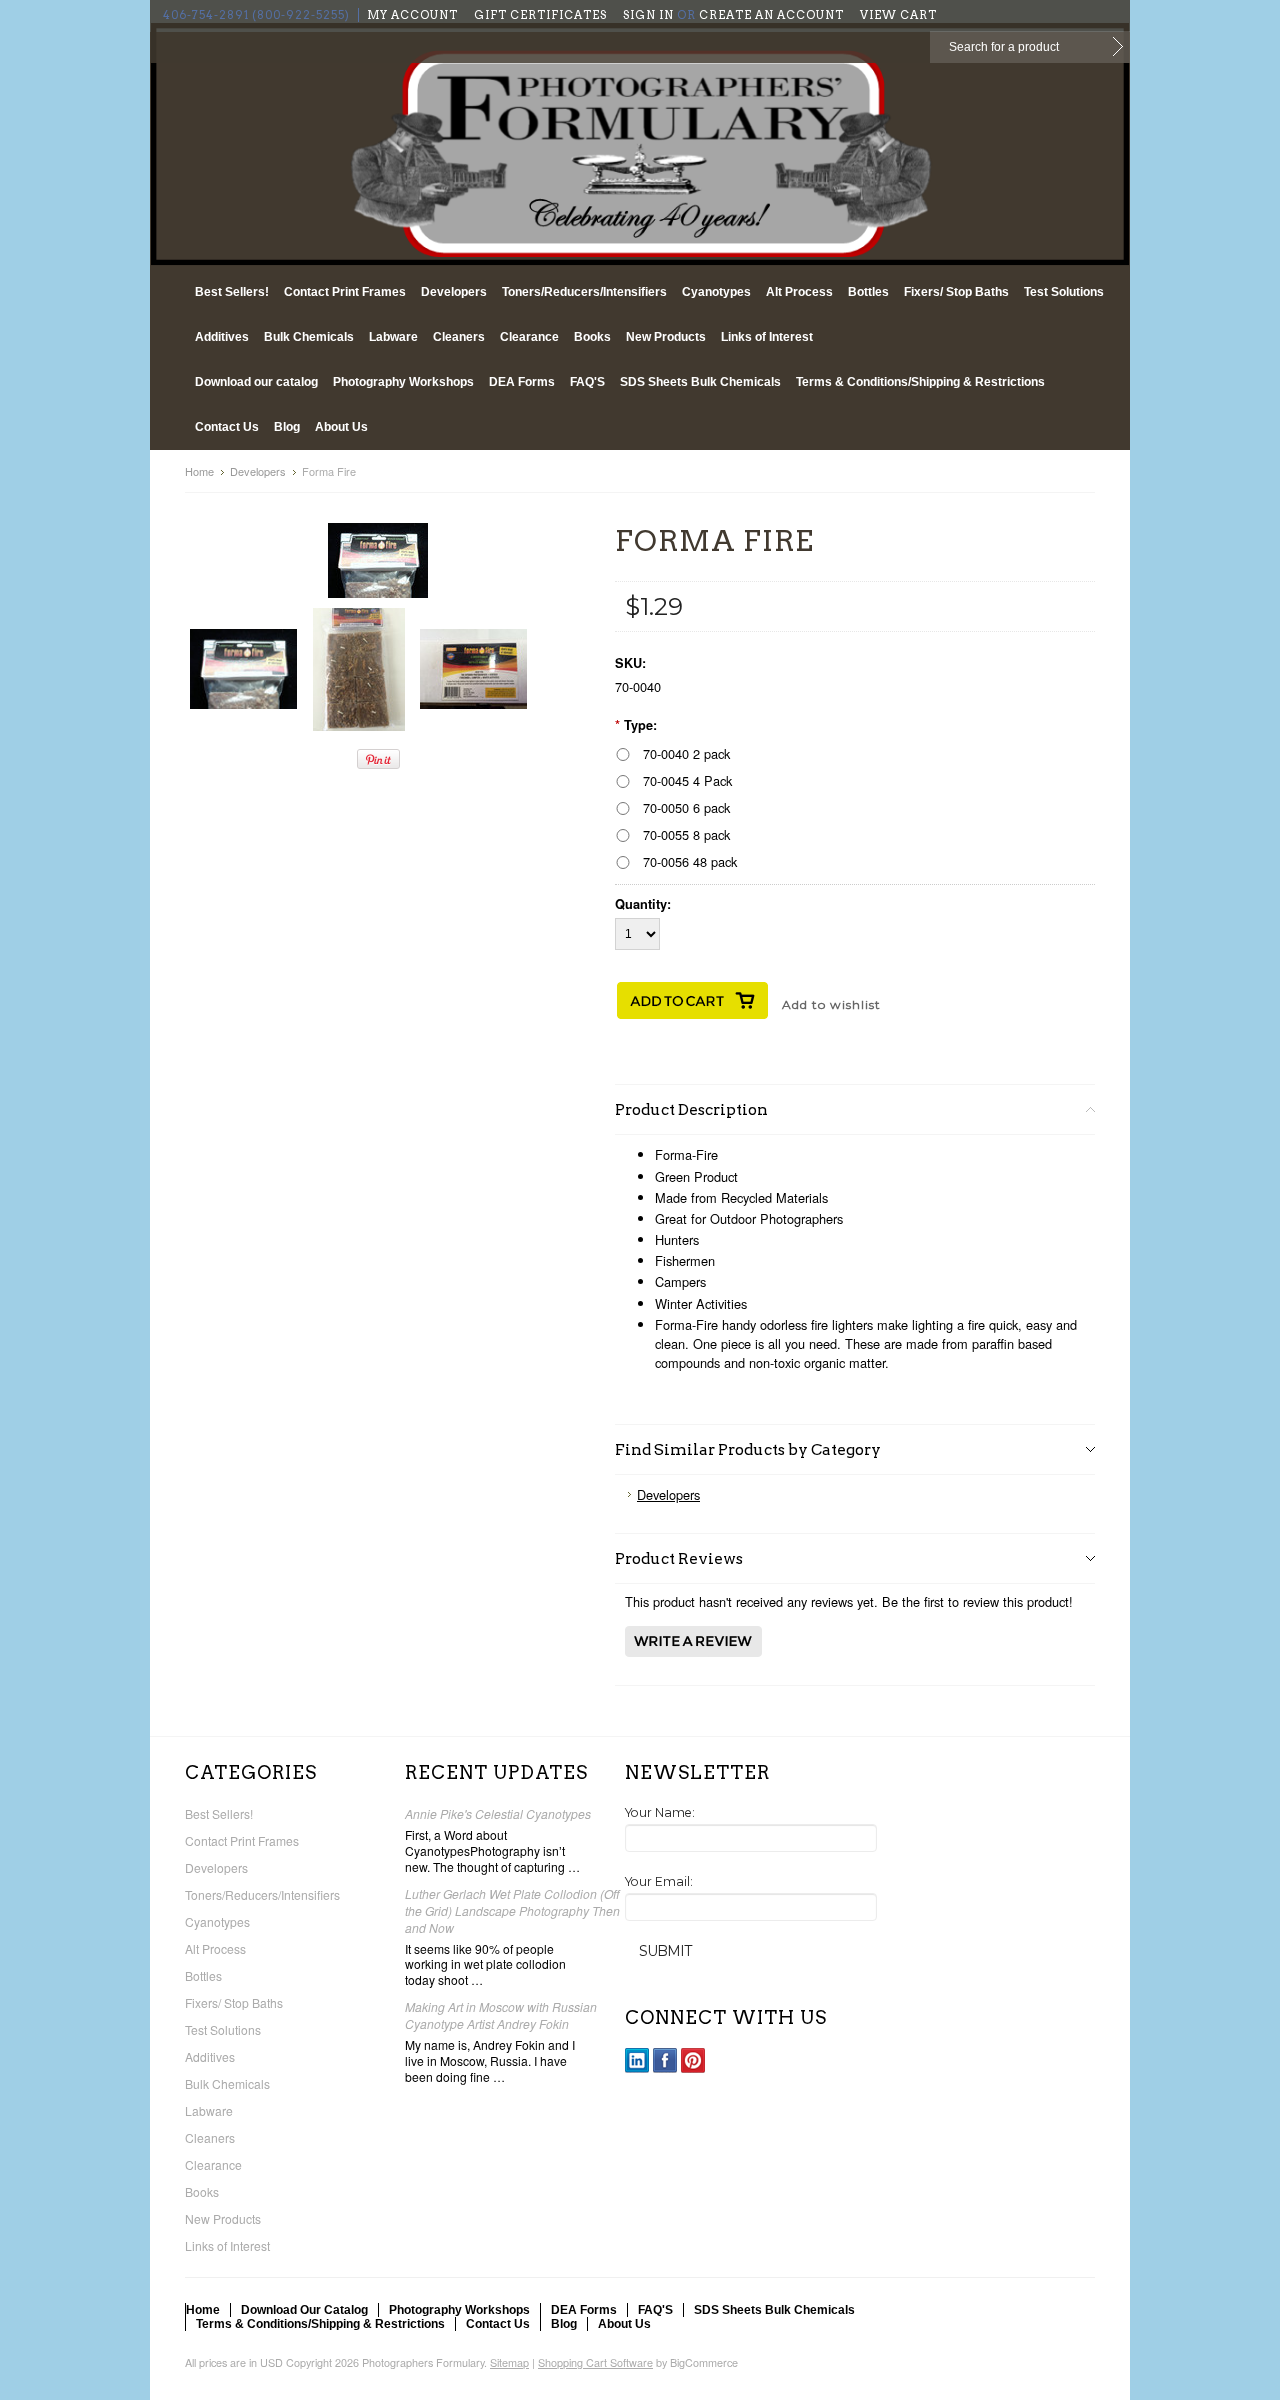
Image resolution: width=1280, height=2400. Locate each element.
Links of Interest (767, 337)
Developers (454, 292)
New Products (666, 337)
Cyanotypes (716, 292)
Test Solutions (1064, 292)
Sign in (648, 15)
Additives (222, 337)
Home (199, 471)
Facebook (665, 2060)
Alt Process (799, 292)
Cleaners (459, 337)
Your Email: (659, 1881)
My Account (412, 15)
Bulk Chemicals (309, 337)
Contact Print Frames (345, 292)
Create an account (771, 15)
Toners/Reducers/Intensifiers (584, 292)
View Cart (898, 15)
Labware (393, 337)
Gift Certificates (540, 15)
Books (592, 337)
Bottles (868, 292)
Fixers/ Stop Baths (956, 292)
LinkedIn (637, 2060)
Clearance (529, 337)
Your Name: (660, 1812)
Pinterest (693, 2060)
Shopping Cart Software (595, 2362)
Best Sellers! (232, 292)
